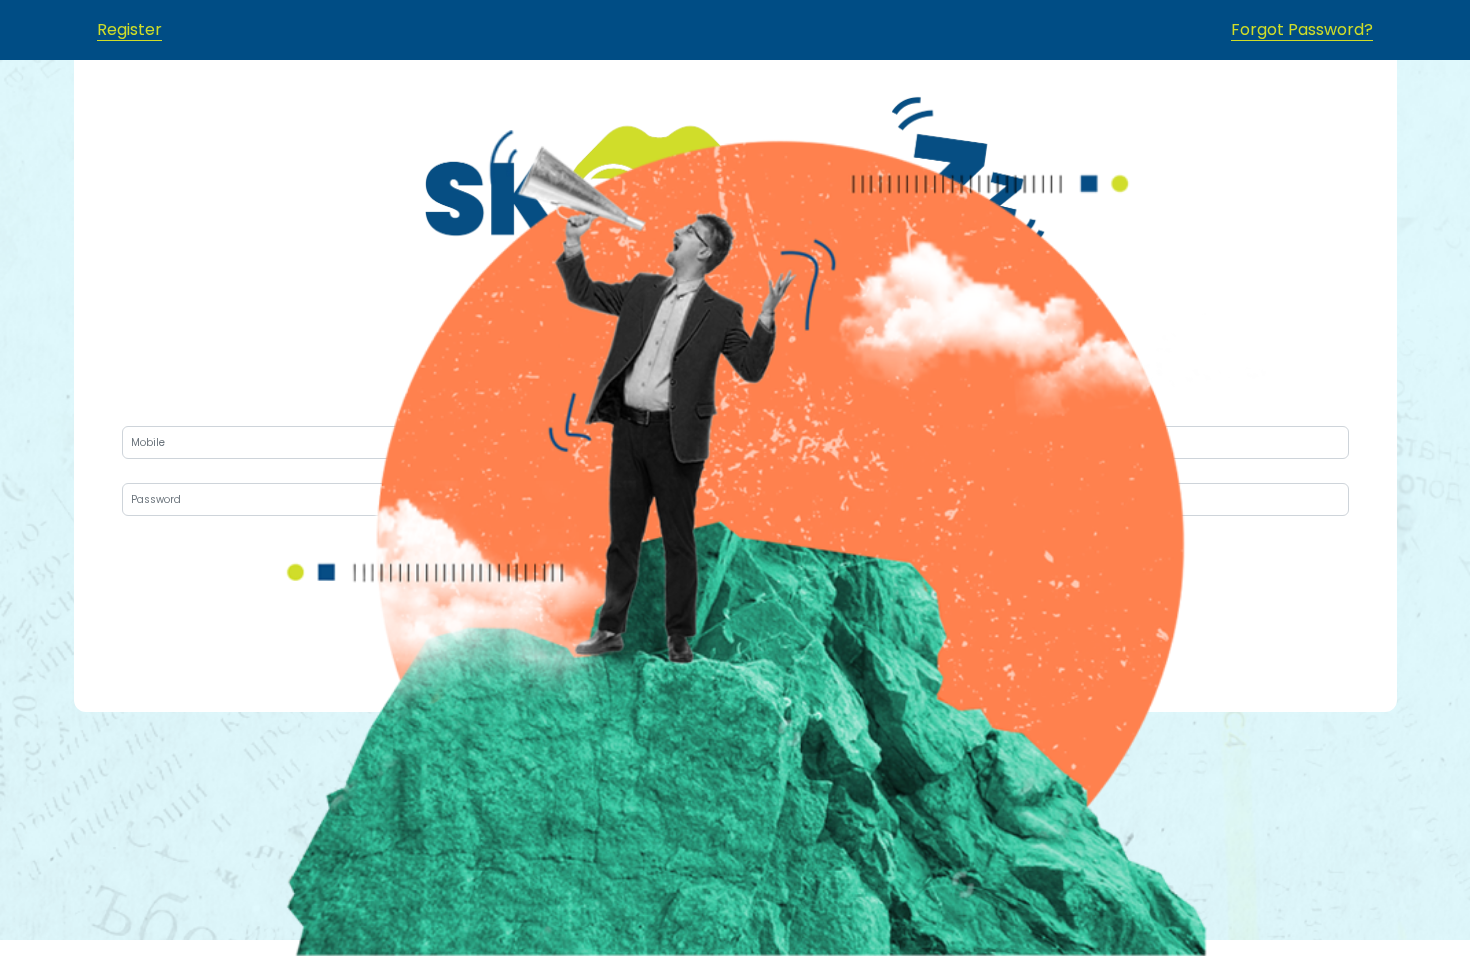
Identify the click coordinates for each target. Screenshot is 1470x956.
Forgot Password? (1302, 29)
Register (129, 29)
